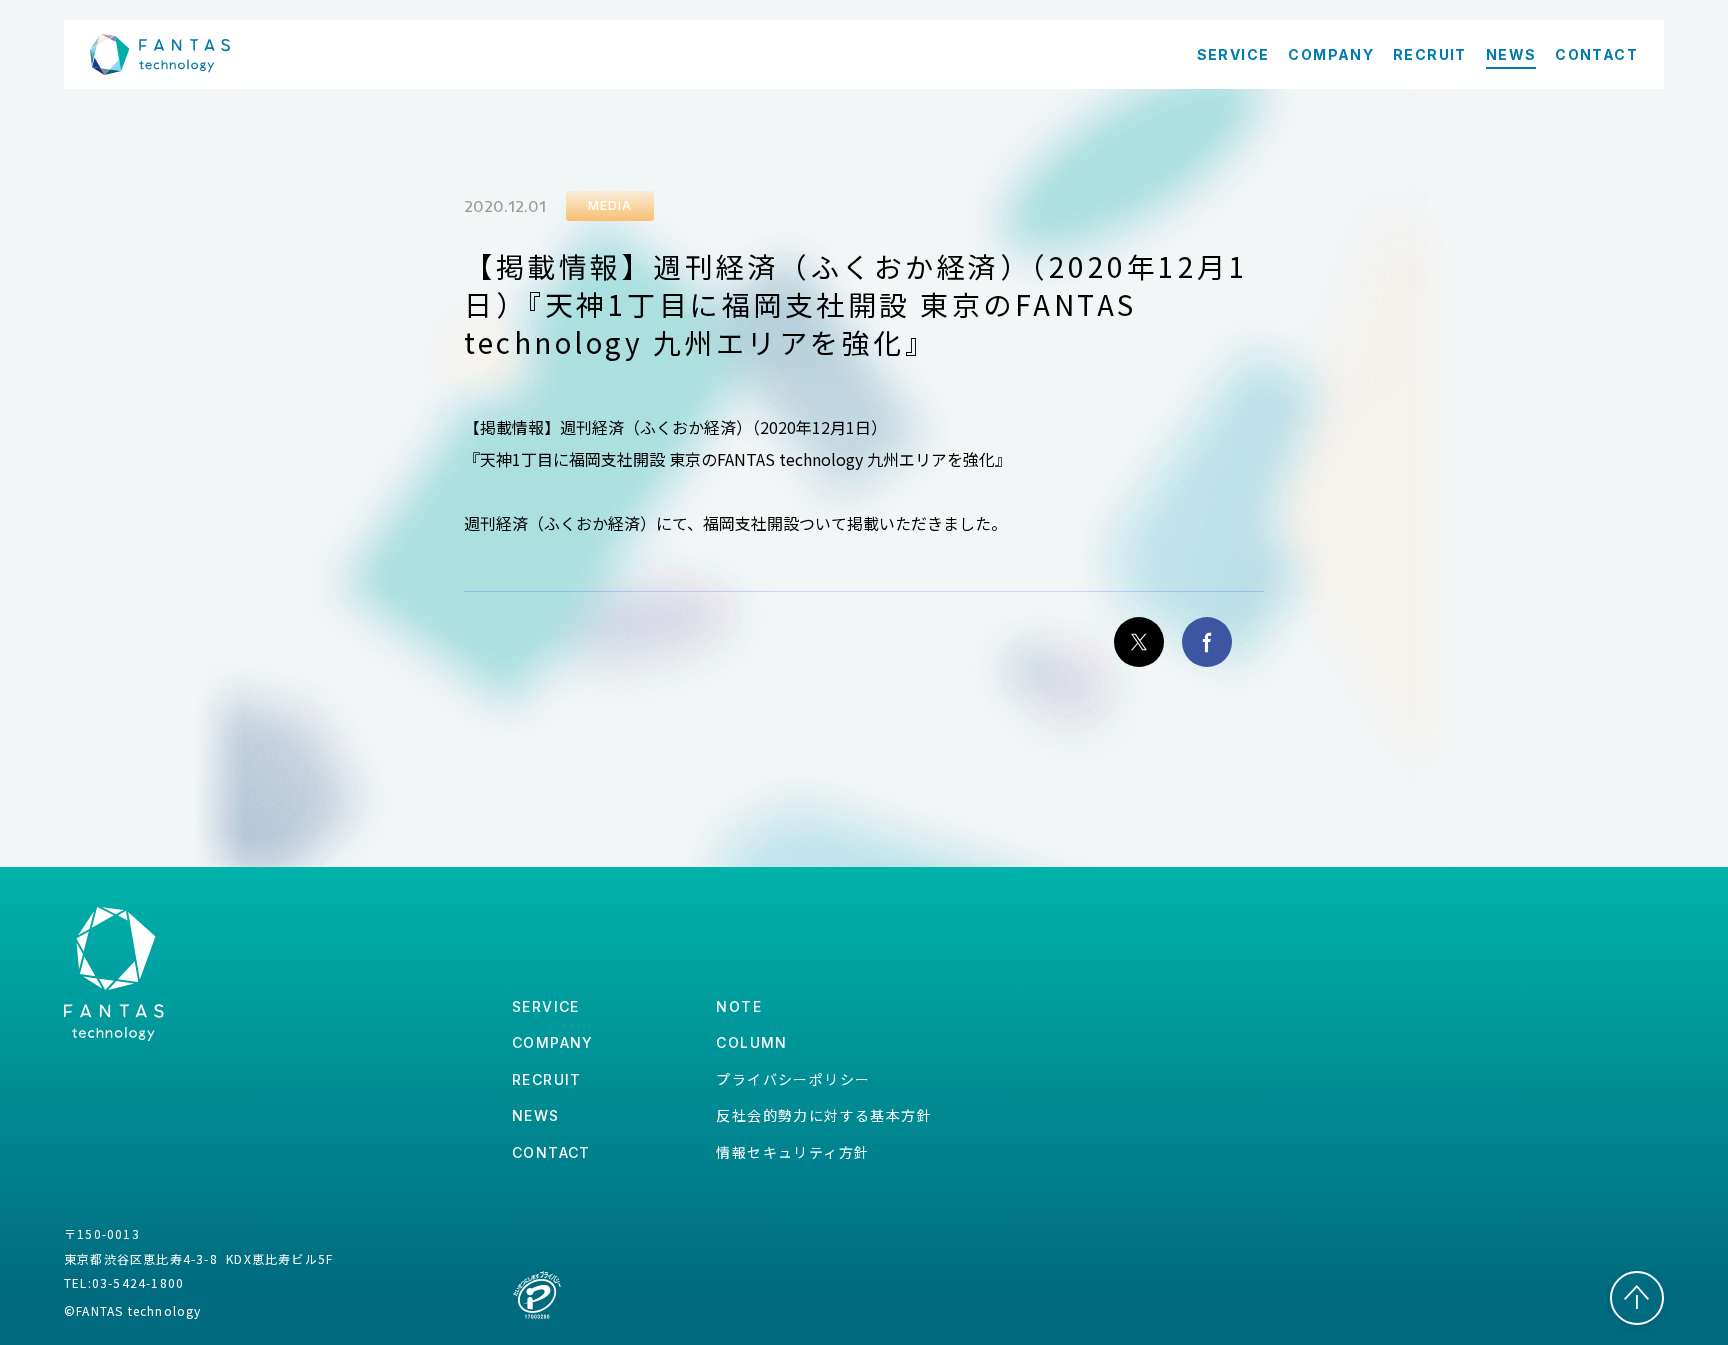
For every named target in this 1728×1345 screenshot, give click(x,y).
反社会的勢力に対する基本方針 (824, 1115)
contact (551, 1152)
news (536, 1115)
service (546, 1006)
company (553, 1042)
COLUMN (751, 1042)
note (739, 1006)
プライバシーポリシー (793, 1079)
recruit (547, 1079)
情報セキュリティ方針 (792, 1152)
